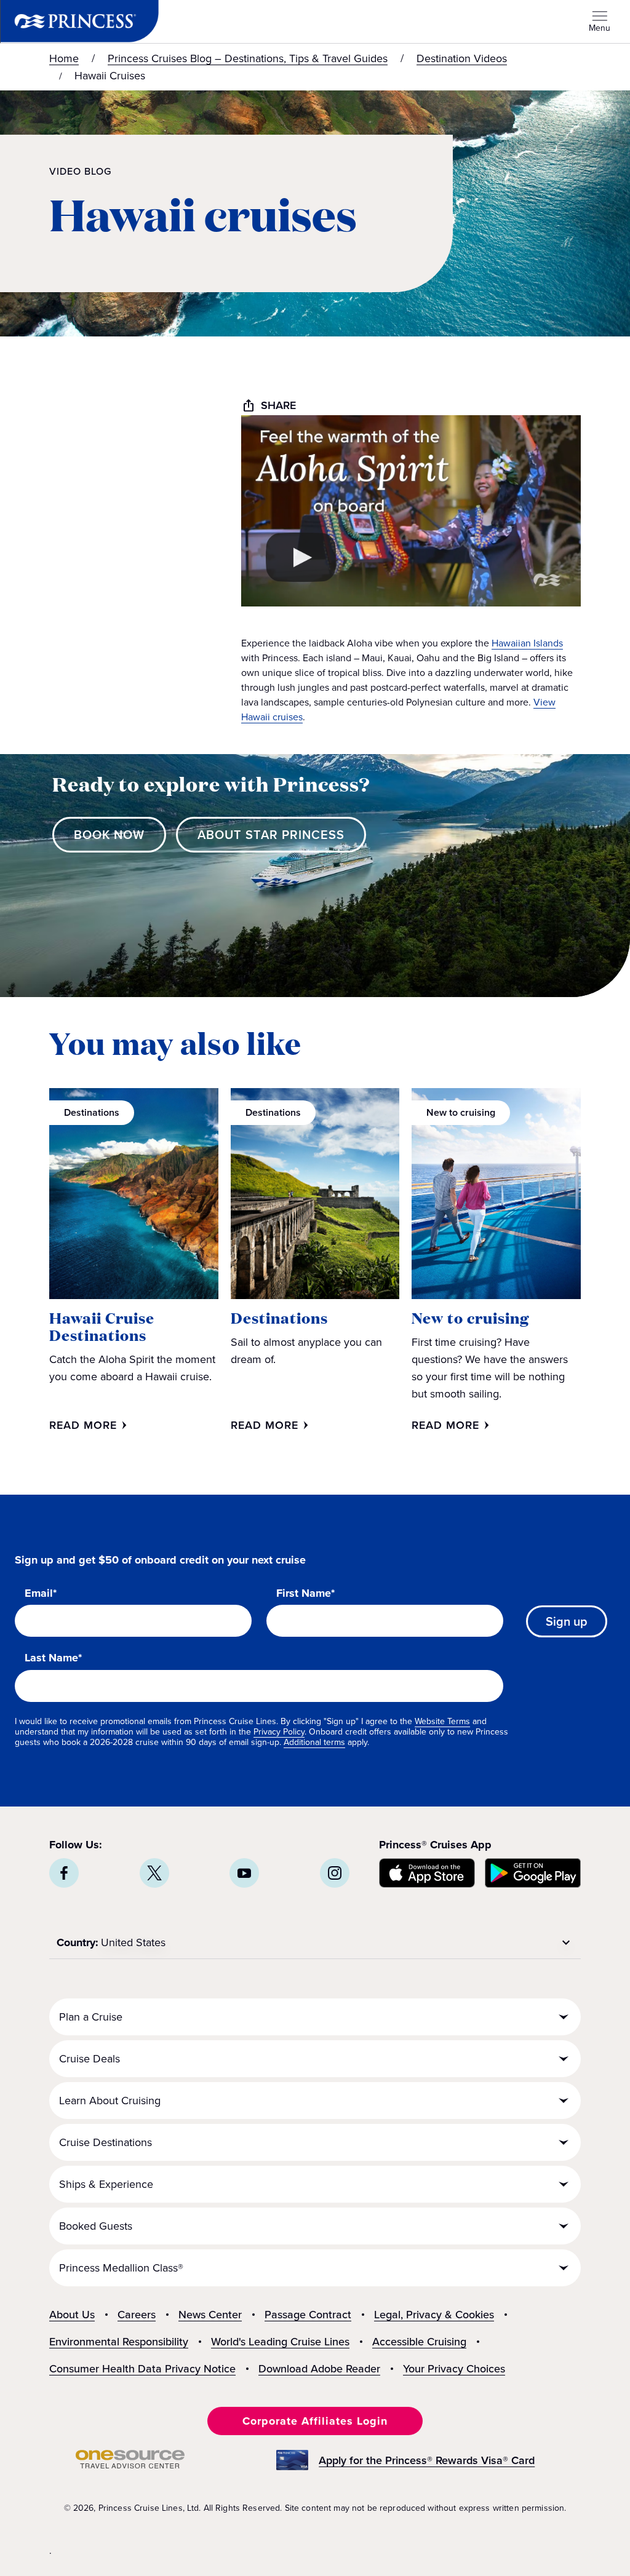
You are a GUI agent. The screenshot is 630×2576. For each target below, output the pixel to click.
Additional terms (314, 1742)
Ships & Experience (106, 2184)
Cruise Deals (90, 2059)
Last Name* (53, 1658)
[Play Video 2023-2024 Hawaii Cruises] (301, 557)
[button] (109, 835)
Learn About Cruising (110, 2101)
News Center (210, 2315)
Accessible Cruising (419, 2342)
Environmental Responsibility (119, 2342)
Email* (41, 1594)
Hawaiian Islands (527, 643)
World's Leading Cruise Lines (280, 2342)
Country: (78, 1942)
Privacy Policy (279, 1732)
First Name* (305, 1594)
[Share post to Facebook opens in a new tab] (64, 1873)
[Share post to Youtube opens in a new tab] (244, 1873)
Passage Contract (308, 2315)
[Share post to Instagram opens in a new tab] (335, 1873)
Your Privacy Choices (454, 2369)
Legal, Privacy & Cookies (434, 2315)
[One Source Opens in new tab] (130, 2465)
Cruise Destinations (106, 2142)
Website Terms (442, 1721)
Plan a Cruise (91, 2017)
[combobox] (337, 1942)
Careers (137, 2315)
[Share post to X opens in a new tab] (154, 1873)
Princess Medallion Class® (121, 2268)
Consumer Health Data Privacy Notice (142, 2369)
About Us (72, 2315)
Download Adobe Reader (319, 2369)
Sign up (567, 1621)
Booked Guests (96, 2226)
